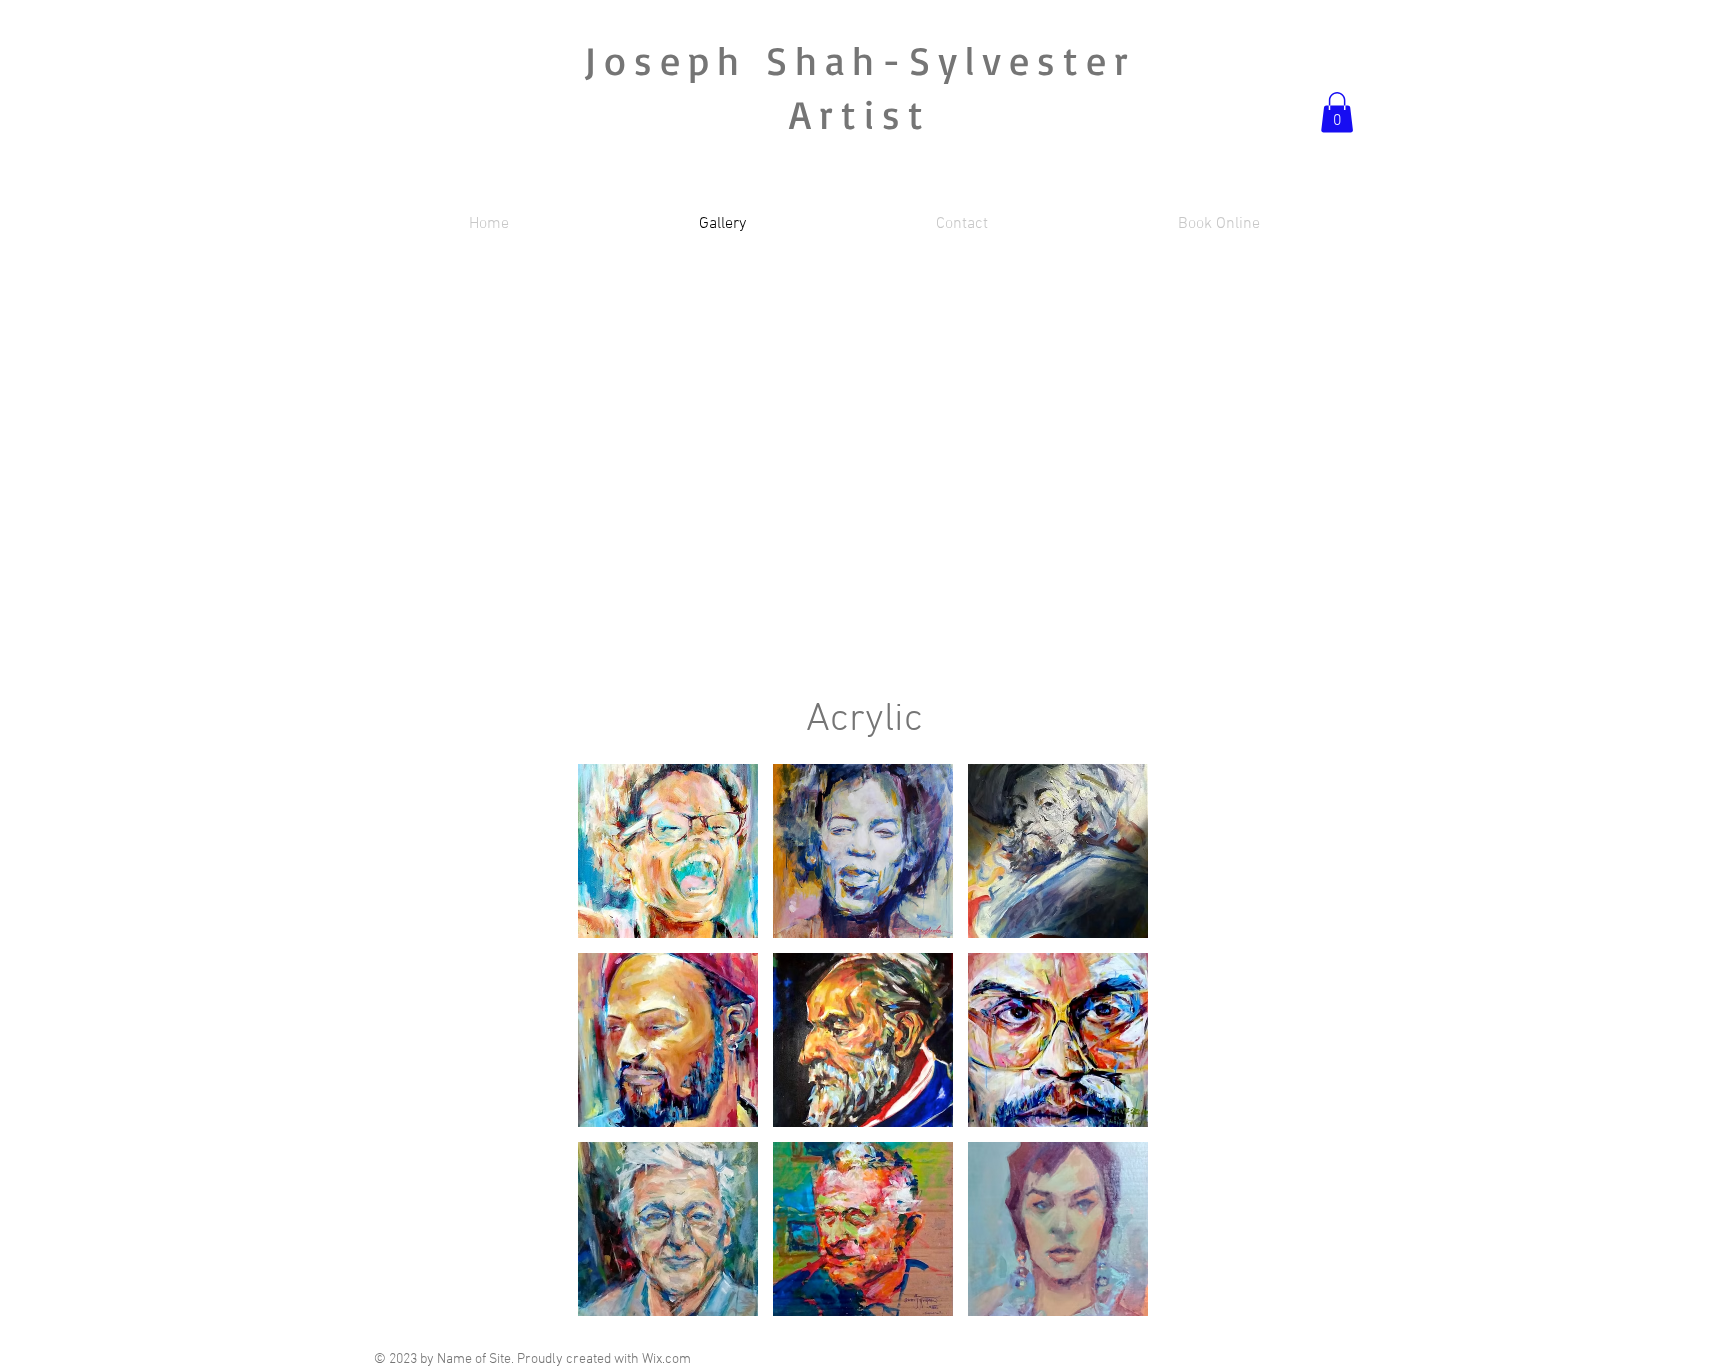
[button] (1337, 112)
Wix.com (666, 1359)
